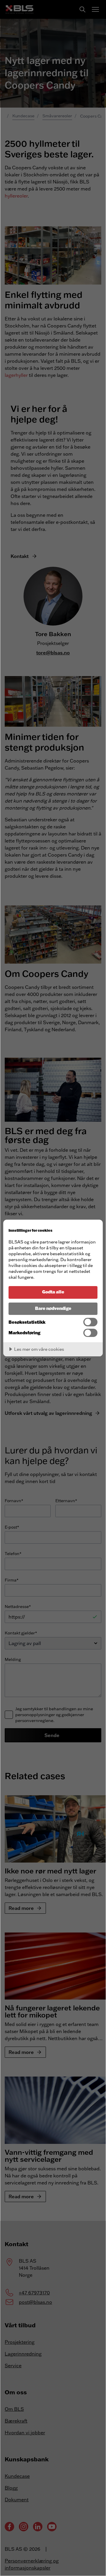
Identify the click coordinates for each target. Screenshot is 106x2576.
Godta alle (53, 1292)
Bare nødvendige (53, 1308)
